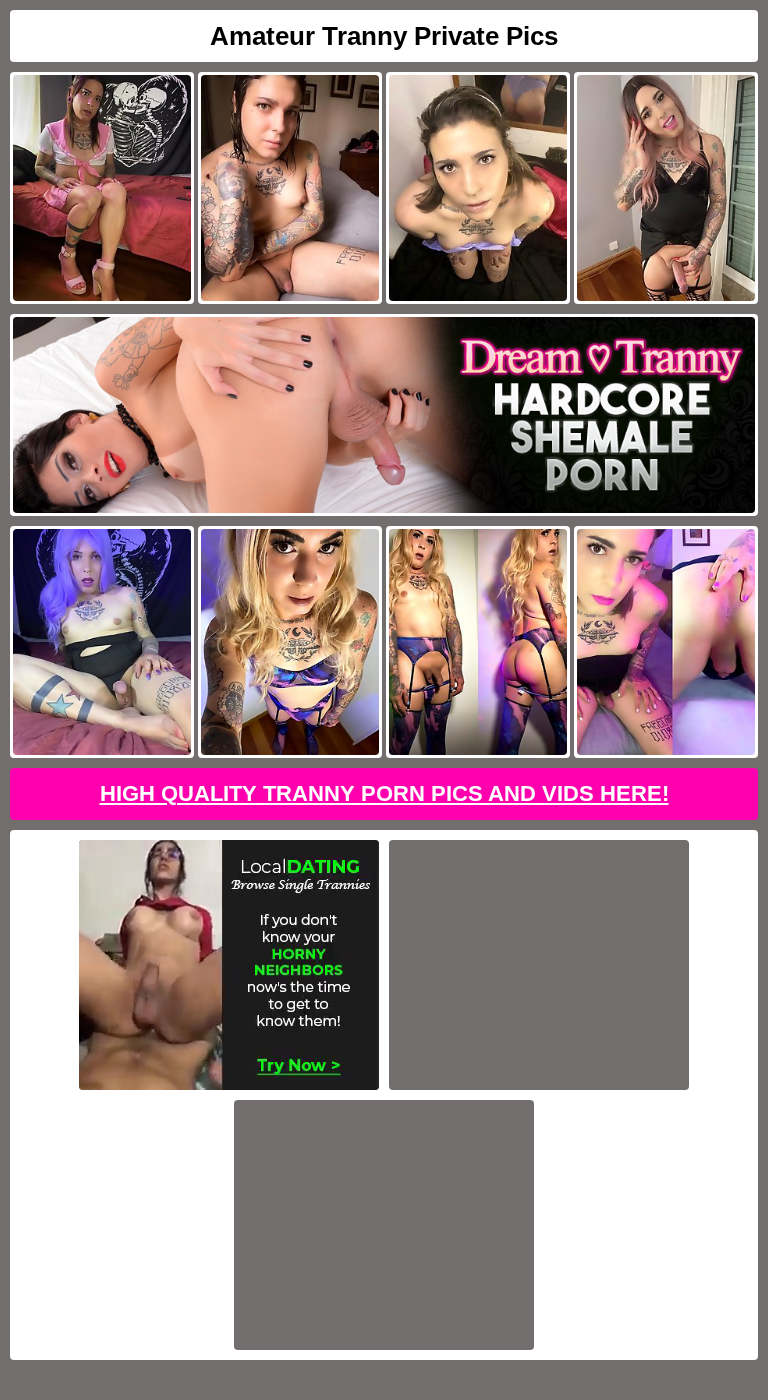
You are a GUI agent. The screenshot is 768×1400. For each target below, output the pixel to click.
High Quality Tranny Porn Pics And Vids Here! (384, 793)
